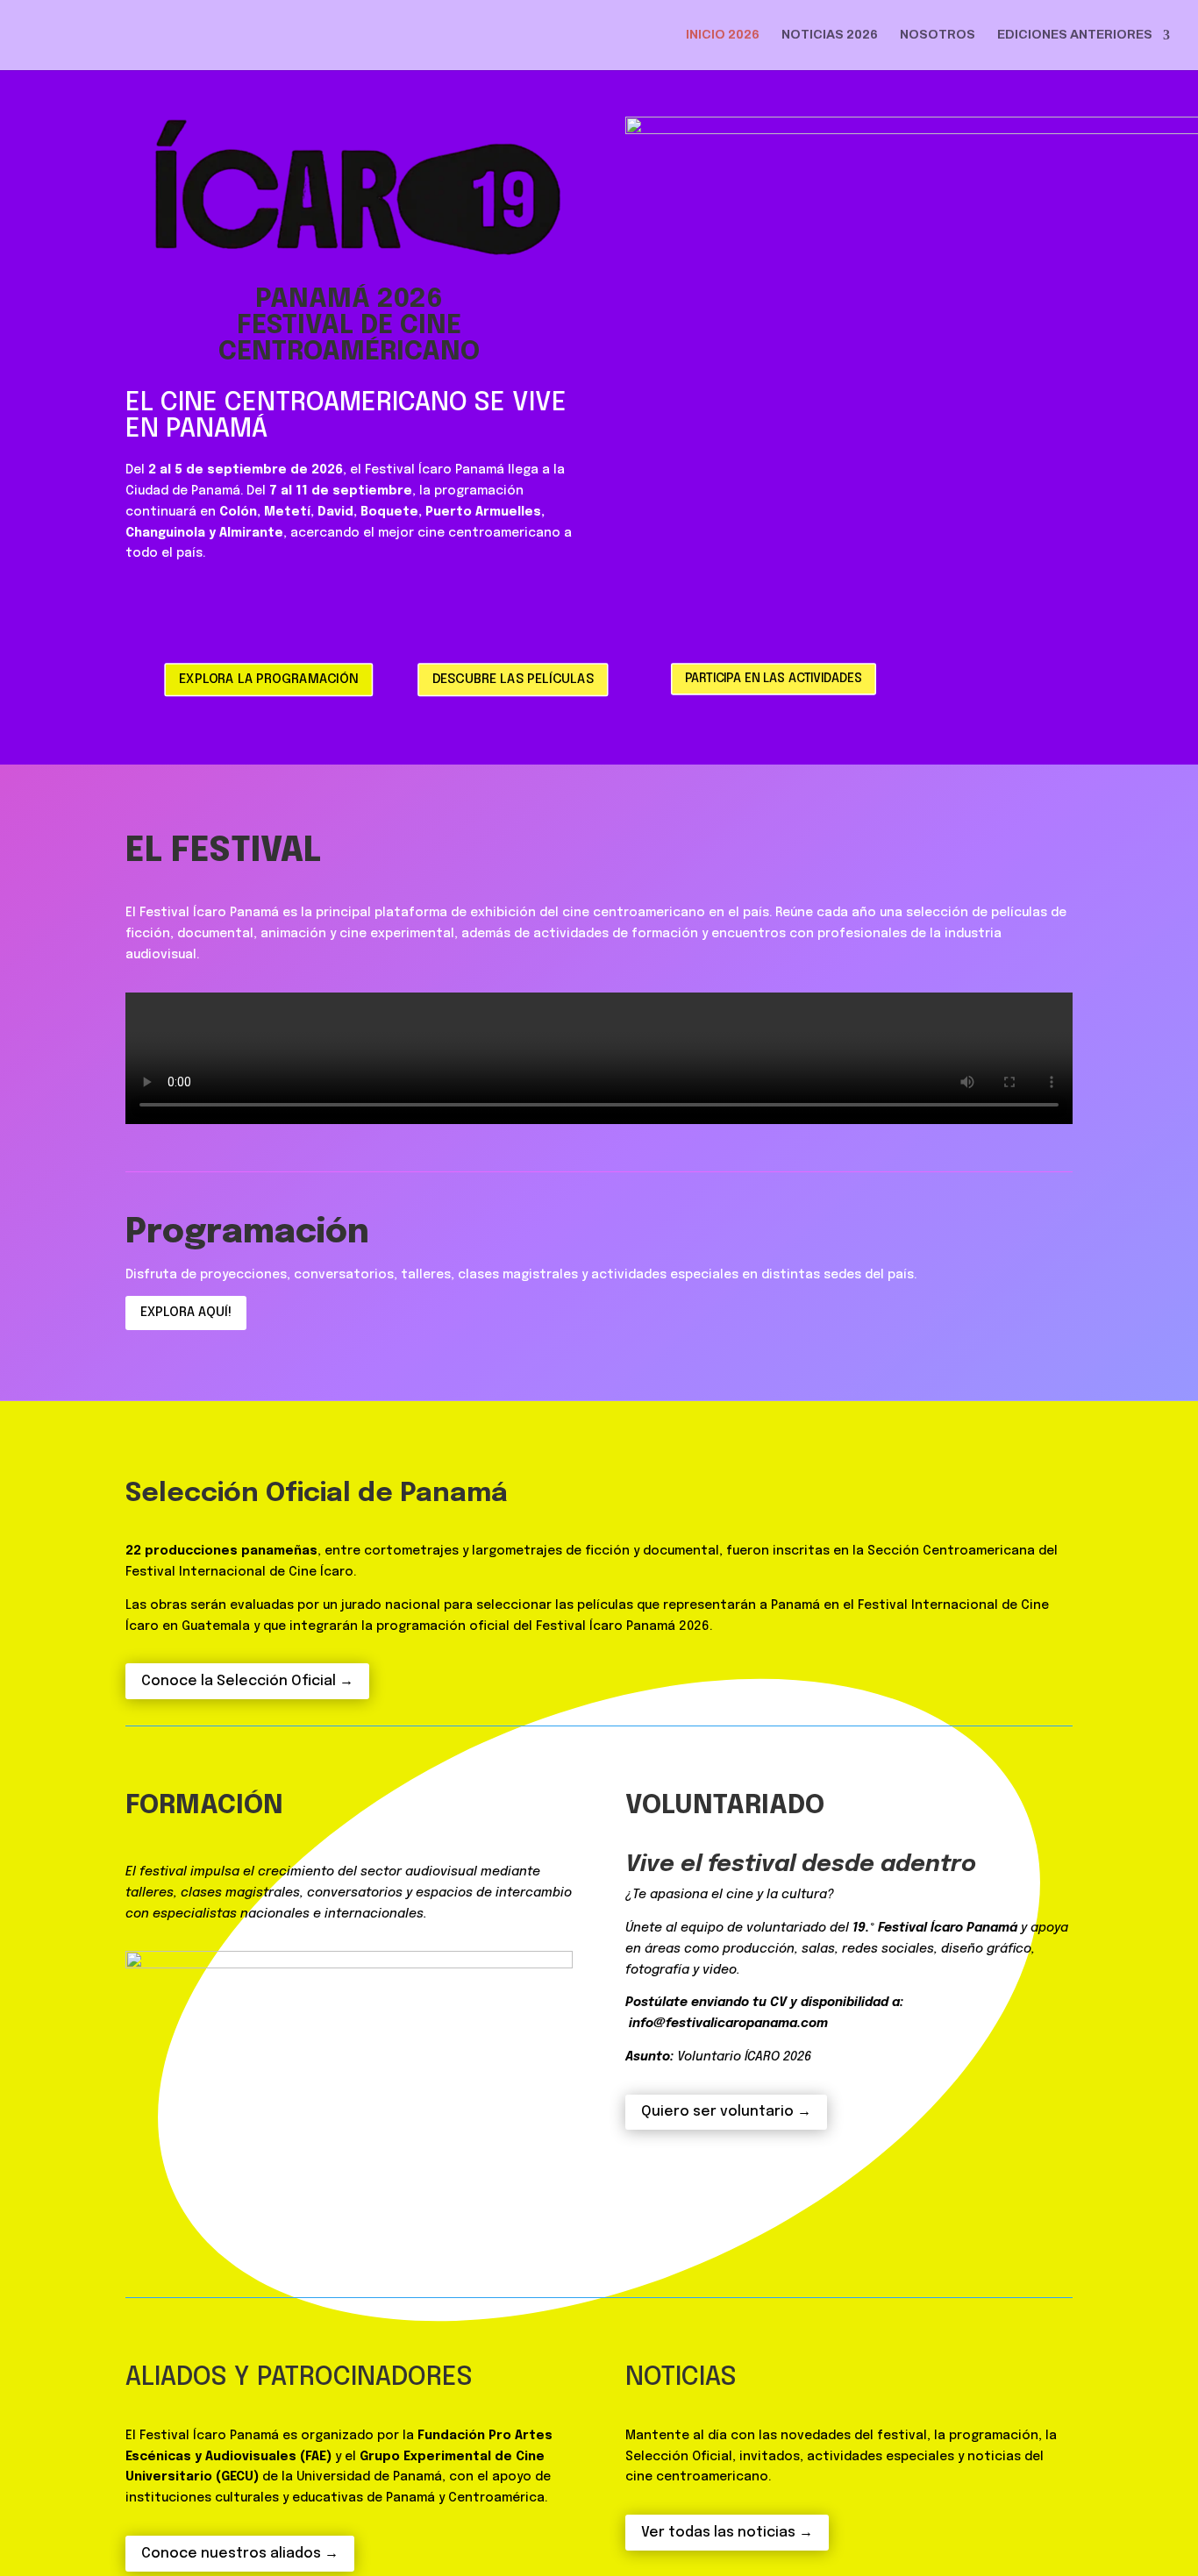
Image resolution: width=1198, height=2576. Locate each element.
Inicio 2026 (723, 35)
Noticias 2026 (830, 35)
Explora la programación (268, 680)
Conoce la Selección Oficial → (247, 1681)
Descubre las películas (513, 680)
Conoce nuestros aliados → (240, 2554)
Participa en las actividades (774, 678)
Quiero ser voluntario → (726, 2112)
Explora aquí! (186, 1313)
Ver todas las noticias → (727, 2533)
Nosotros (938, 35)
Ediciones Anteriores (1075, 35)
